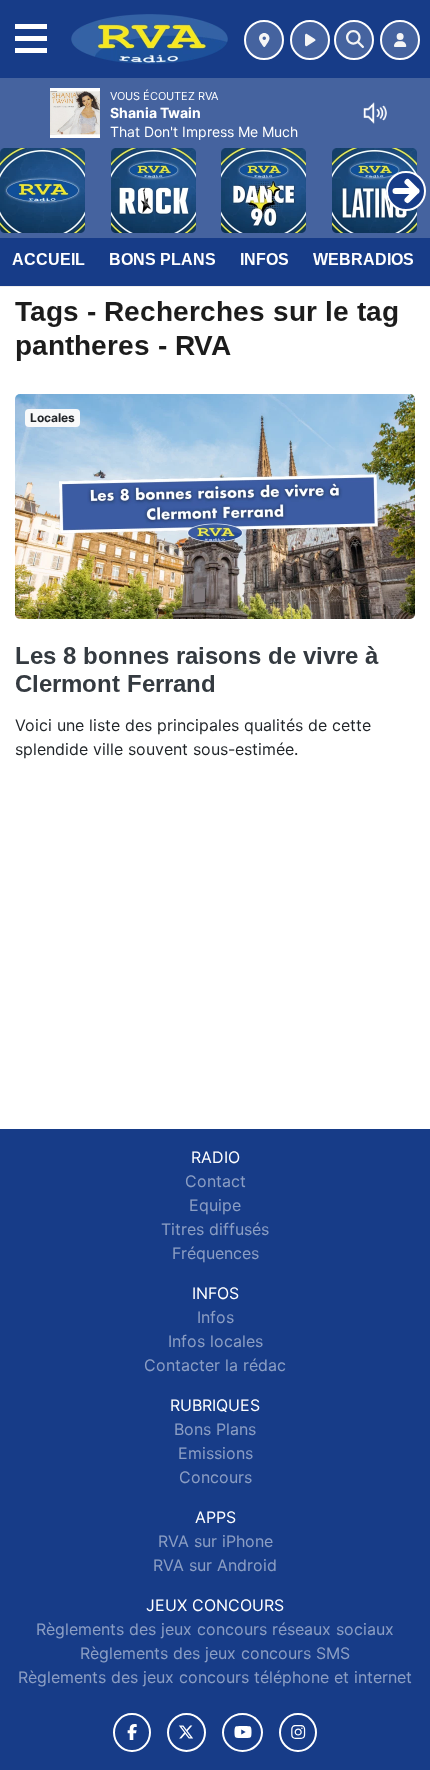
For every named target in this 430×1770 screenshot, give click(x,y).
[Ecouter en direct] (310, 40)
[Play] (26, 176)
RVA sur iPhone (215, 1541)
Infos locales (215, 1341)
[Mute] (375, 113)
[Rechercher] (354, 40)
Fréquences (215, 1253)
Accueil (48, 259)
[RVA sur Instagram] (298, 1732)
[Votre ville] (264, 40)
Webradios (363, 259)
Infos (264, 259)
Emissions (215, 1453)
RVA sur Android (215, 1565)
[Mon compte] (400, 40)
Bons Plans (162, 259)
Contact (215, 1181)
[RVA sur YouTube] (242, 1732)
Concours (215, 1477)
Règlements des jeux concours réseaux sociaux (215, 1629)
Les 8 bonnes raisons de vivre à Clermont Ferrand (196, 669)
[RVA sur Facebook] (132, 1732)
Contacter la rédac (215, 1365)
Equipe (215, 1205)
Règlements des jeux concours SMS (215, 1653)
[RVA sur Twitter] (186, 1732)
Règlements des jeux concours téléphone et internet (215, 1677)
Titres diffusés (215, 1229)
